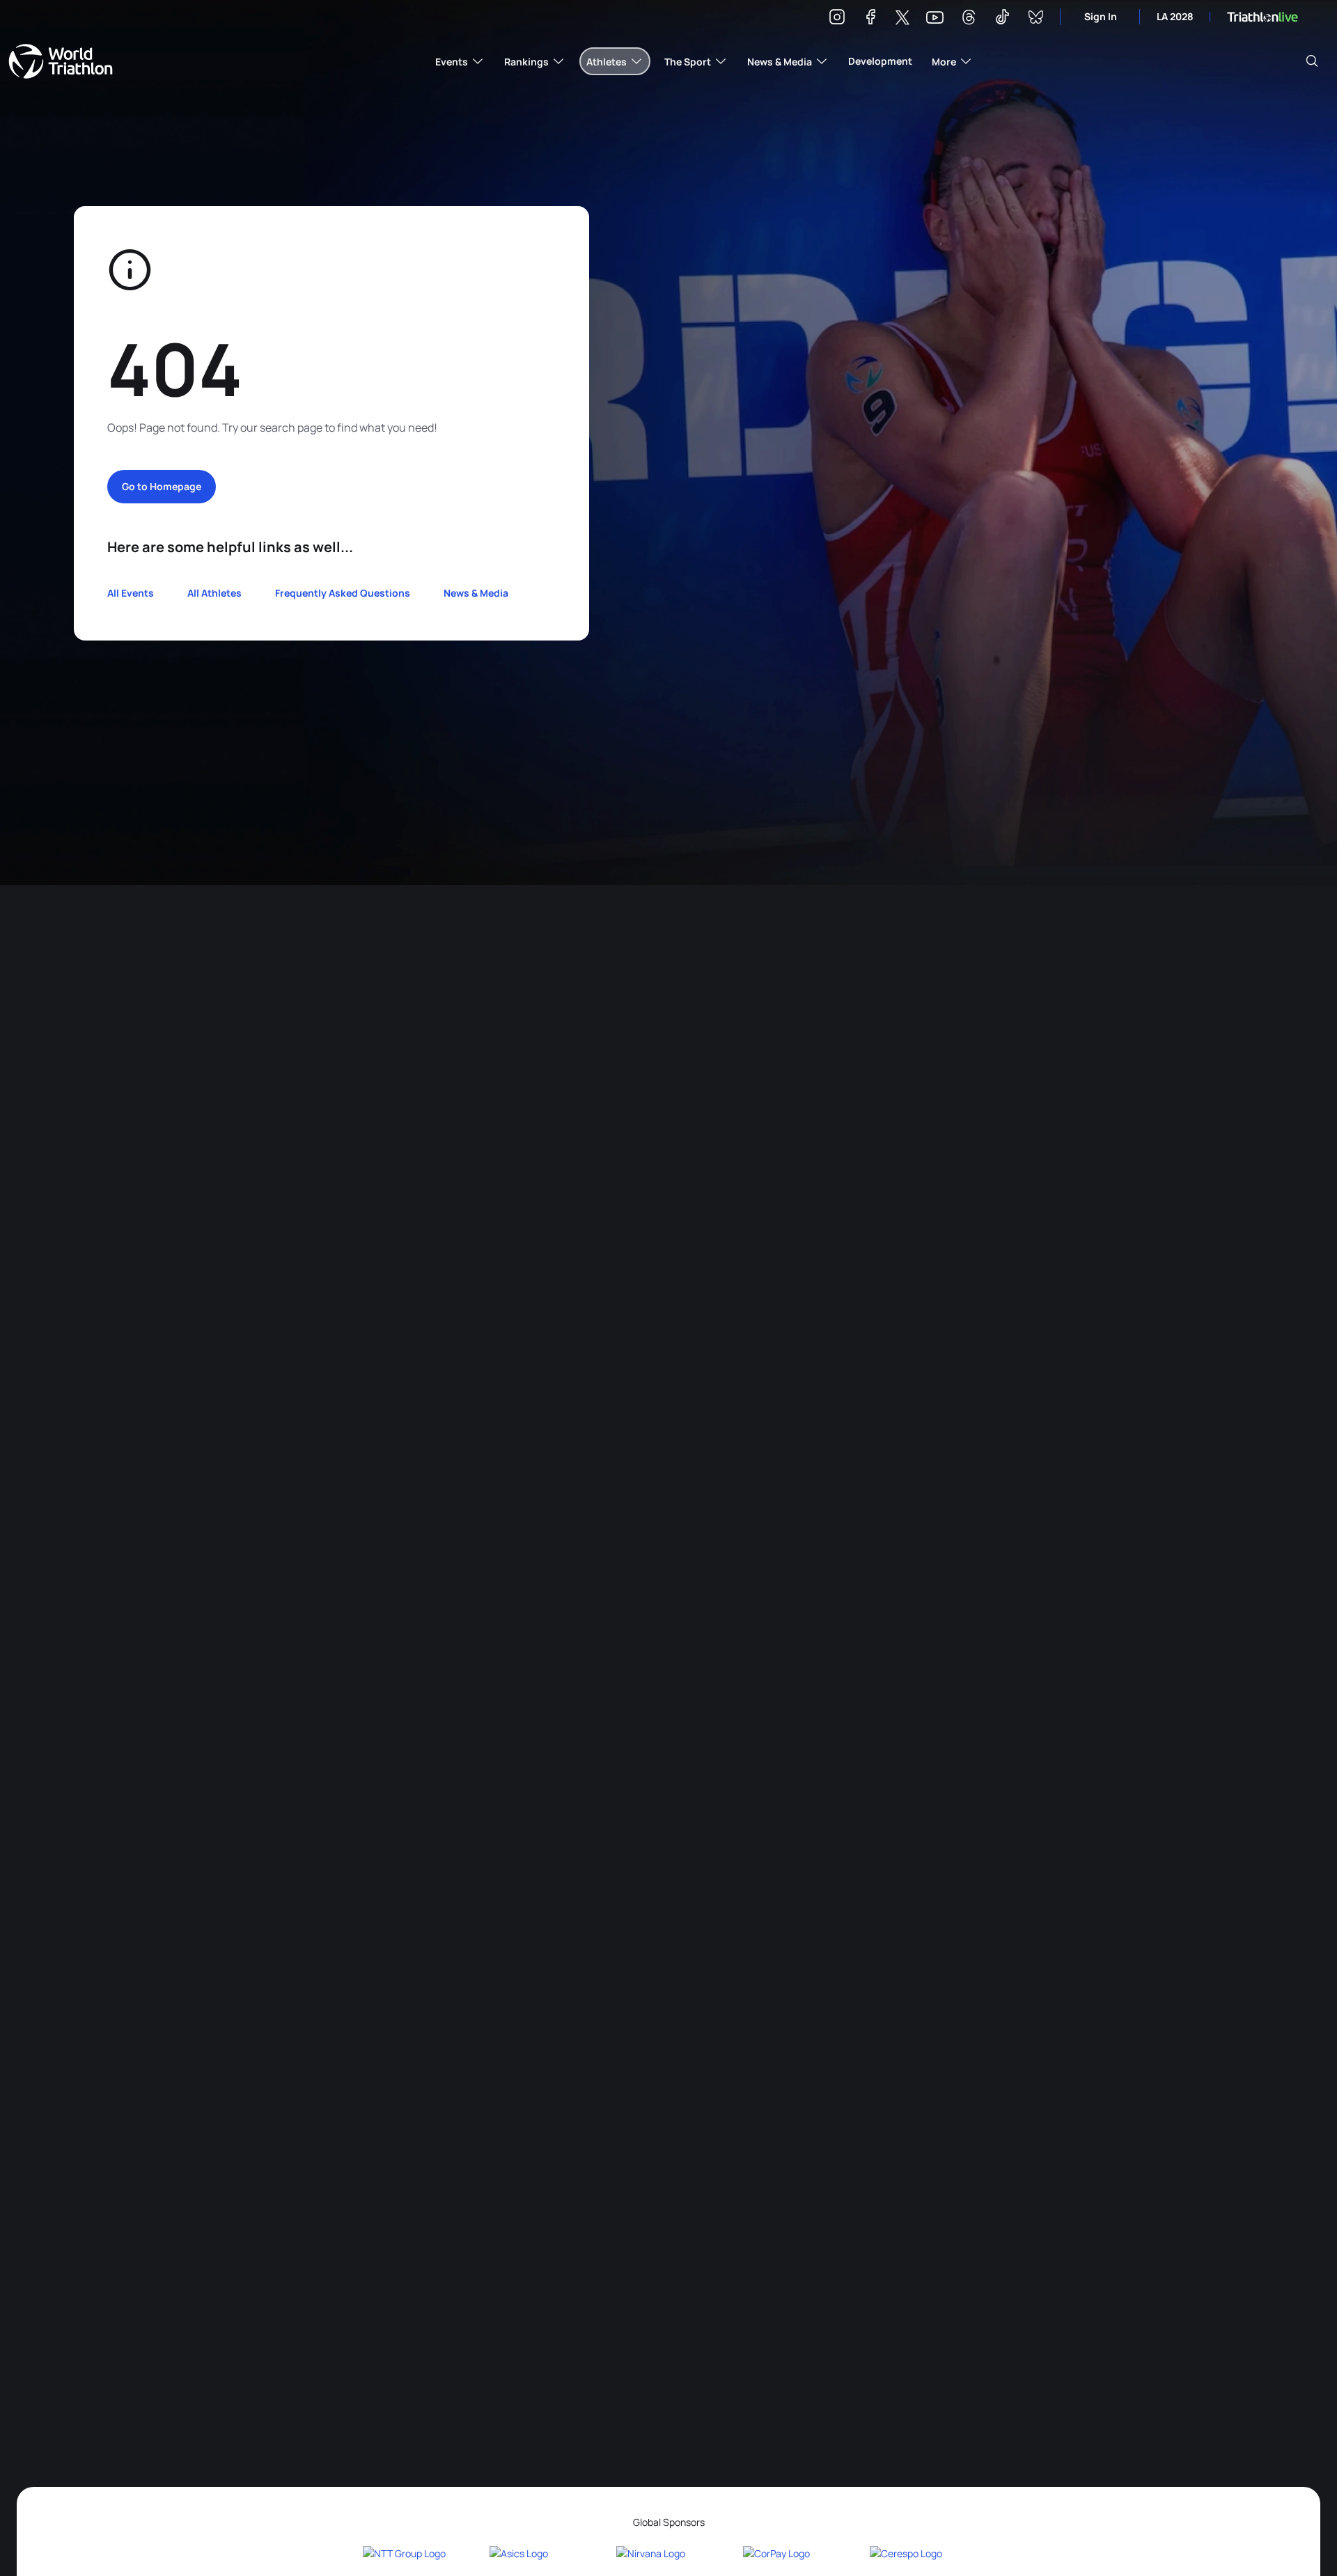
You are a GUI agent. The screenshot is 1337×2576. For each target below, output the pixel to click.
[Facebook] (870, 19)
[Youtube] (935, 18)
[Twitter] (902, 18)
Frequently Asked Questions (343, 593)
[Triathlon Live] (1262, 17)
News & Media (476, 593)
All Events (131, 593)
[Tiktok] (1002, 19)
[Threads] (969, 19)
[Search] (1312, 61)
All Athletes (214, 593)
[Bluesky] (1035, 19)
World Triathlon (61, 61)
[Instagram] (837, 19)
